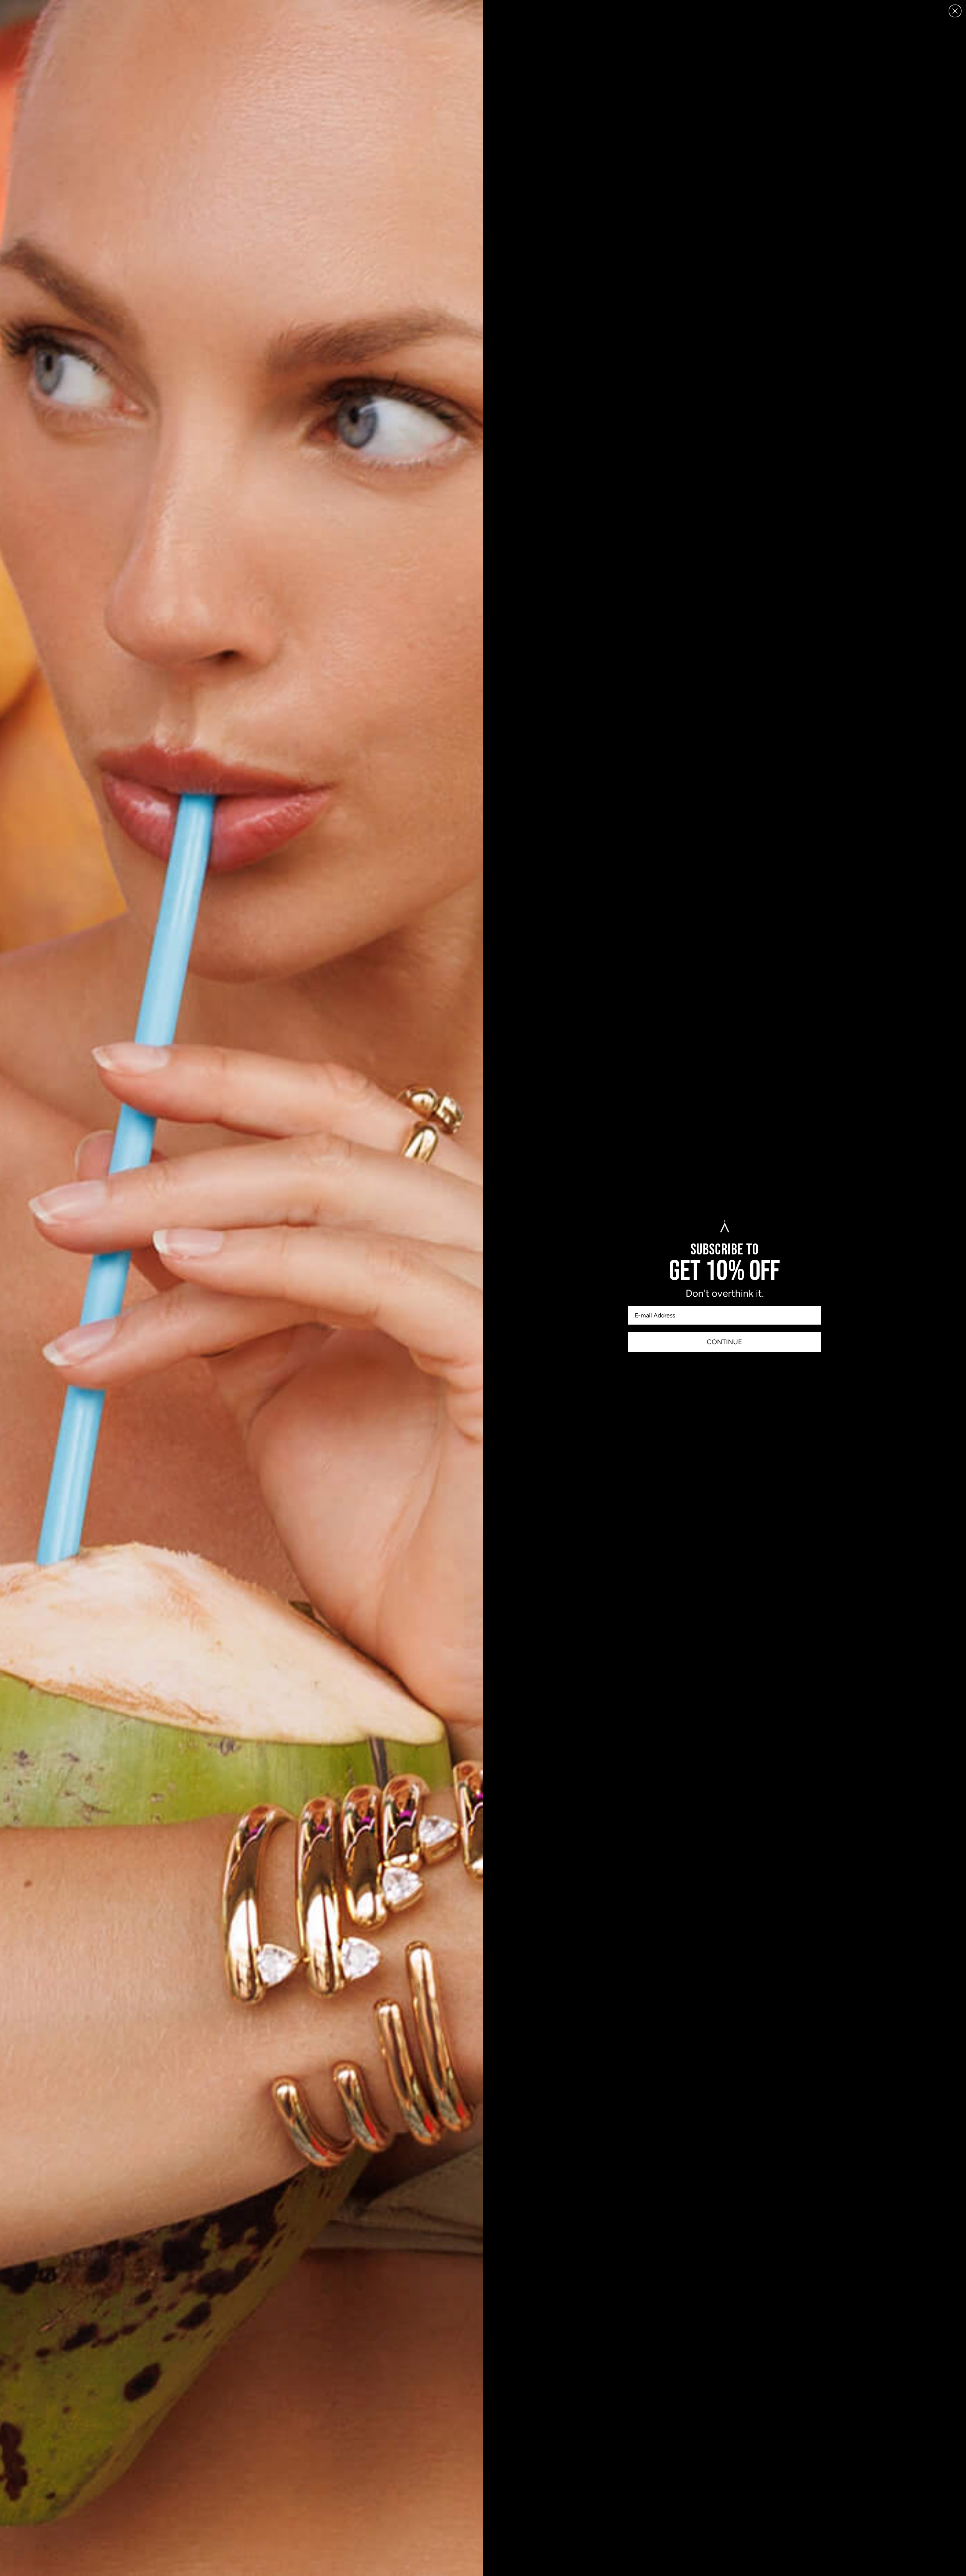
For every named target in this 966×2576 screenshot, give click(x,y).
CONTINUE (724, 1342)
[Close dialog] (955, 11)
